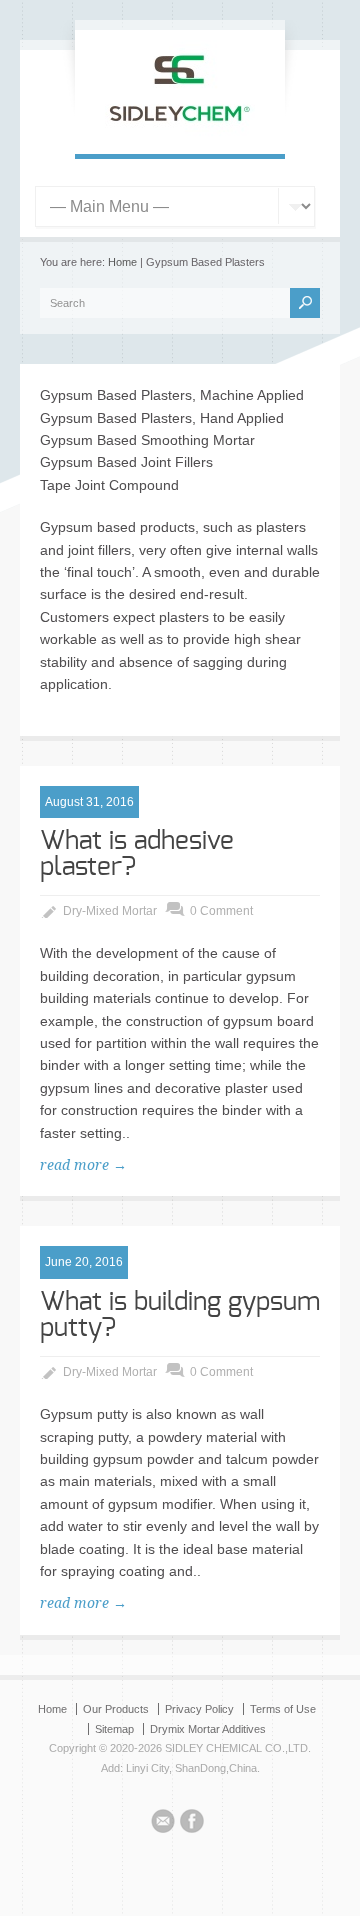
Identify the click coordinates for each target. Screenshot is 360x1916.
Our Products (116, 1709)
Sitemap (114, 1729)
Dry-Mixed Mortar (110, 911)
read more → (83, 1165)
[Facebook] (192, 1824)
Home (122, 262)
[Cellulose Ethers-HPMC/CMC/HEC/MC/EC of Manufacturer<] (180, 133)
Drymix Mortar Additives (208, 1729)
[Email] (163, 1824)
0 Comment (221, 911)
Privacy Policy (199, 1709)
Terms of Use (283, 1709)
